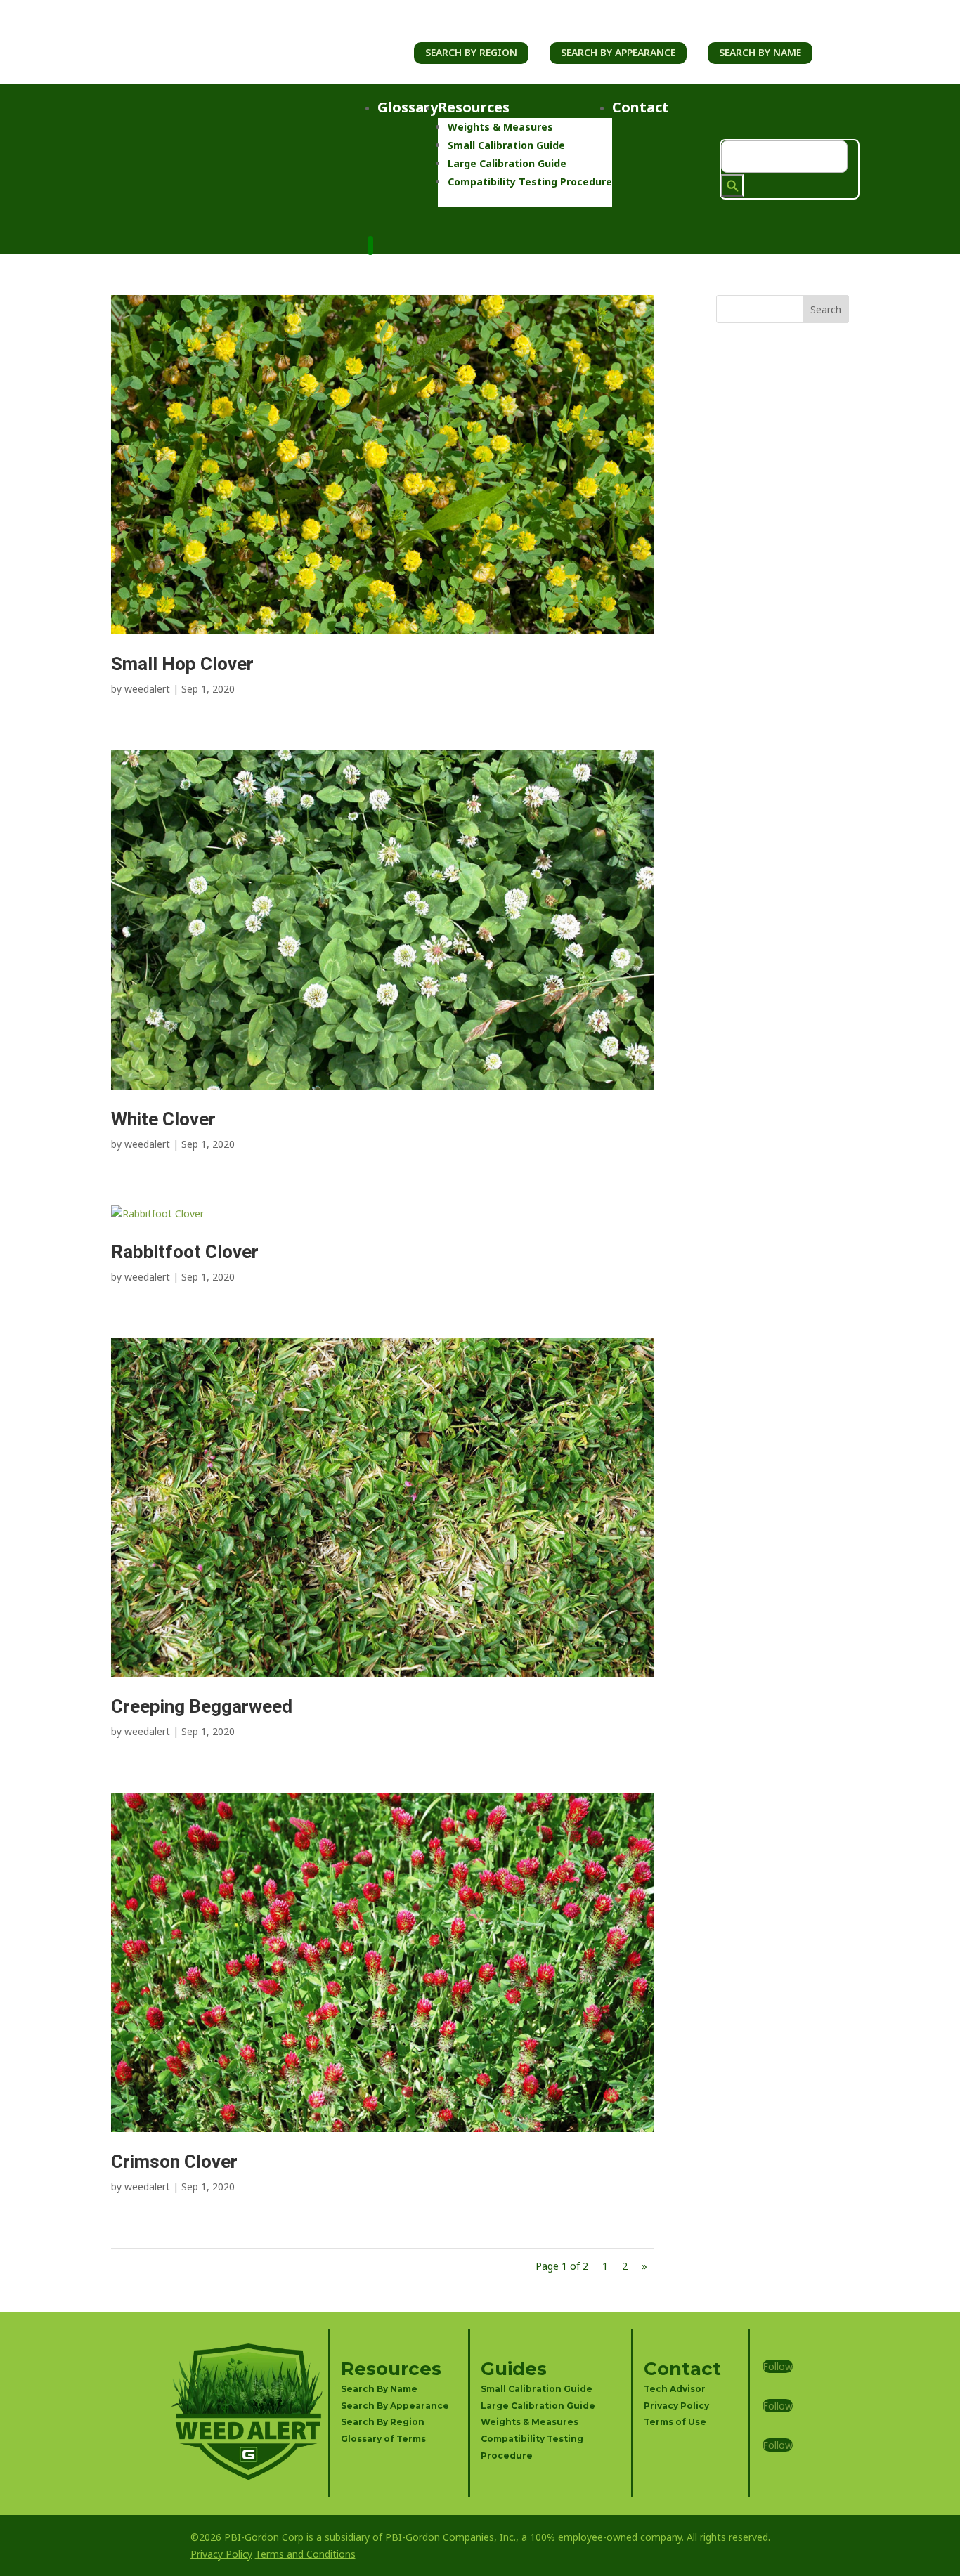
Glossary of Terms (383, 2439)
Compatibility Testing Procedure (530, 182)
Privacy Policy (676, 2406)
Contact (641, 107)
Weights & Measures (500, 127)
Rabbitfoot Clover (185, 1253)
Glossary (408, 107)
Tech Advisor (675, 2389)
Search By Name (760, 52)
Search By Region (471, 52)
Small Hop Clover (182, 665)
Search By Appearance (618, 52)
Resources (474, 107)
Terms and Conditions (305, 2554)
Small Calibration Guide (506, 145)
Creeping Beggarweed (202, 1707)
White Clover (163, 1120)
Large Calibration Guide (507, 163)
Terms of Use (675, 2422)
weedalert (147, 689)
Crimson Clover (174, 2162)
